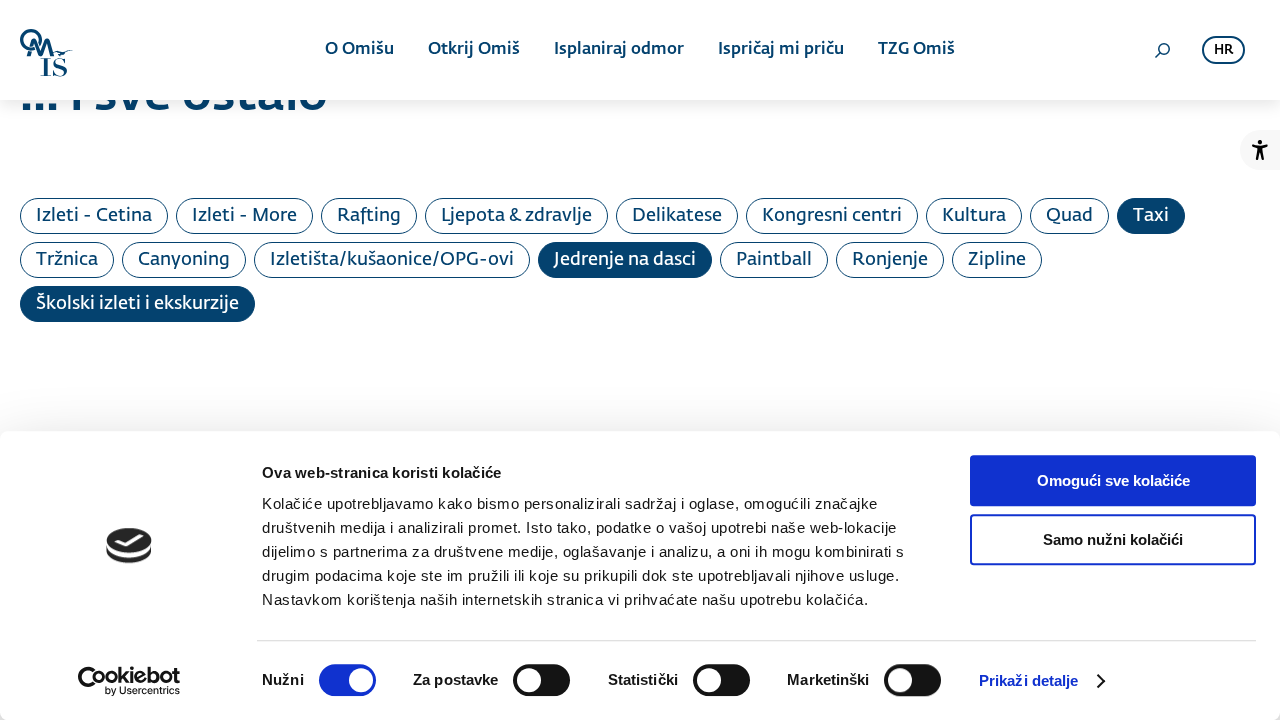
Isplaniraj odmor (619, 50)
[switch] (541, 680)
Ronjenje (890, 260)
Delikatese (677, 216)
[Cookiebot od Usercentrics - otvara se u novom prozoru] (129, 681)
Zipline (997, 260)
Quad (1069, 216)
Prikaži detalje (1029, 680)
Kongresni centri (832, 216)
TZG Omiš (916, 50)
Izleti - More (244, 216)
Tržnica (67, 260)
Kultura (974, 216)
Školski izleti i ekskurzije (137, 304)
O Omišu (359, 50)
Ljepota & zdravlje (516, 216)
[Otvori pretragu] (1162, 50)
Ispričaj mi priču (781, 50)
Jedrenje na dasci (625, 260)
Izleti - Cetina (94, 216)
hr (1223, 50)
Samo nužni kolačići (1113, 539)
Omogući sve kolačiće (1113, 480)
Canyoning (184, 260)
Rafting (369, 216)
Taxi (1151, 216)
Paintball (774, 260)
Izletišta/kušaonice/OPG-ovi (392, 260)
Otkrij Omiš (474, 50)
